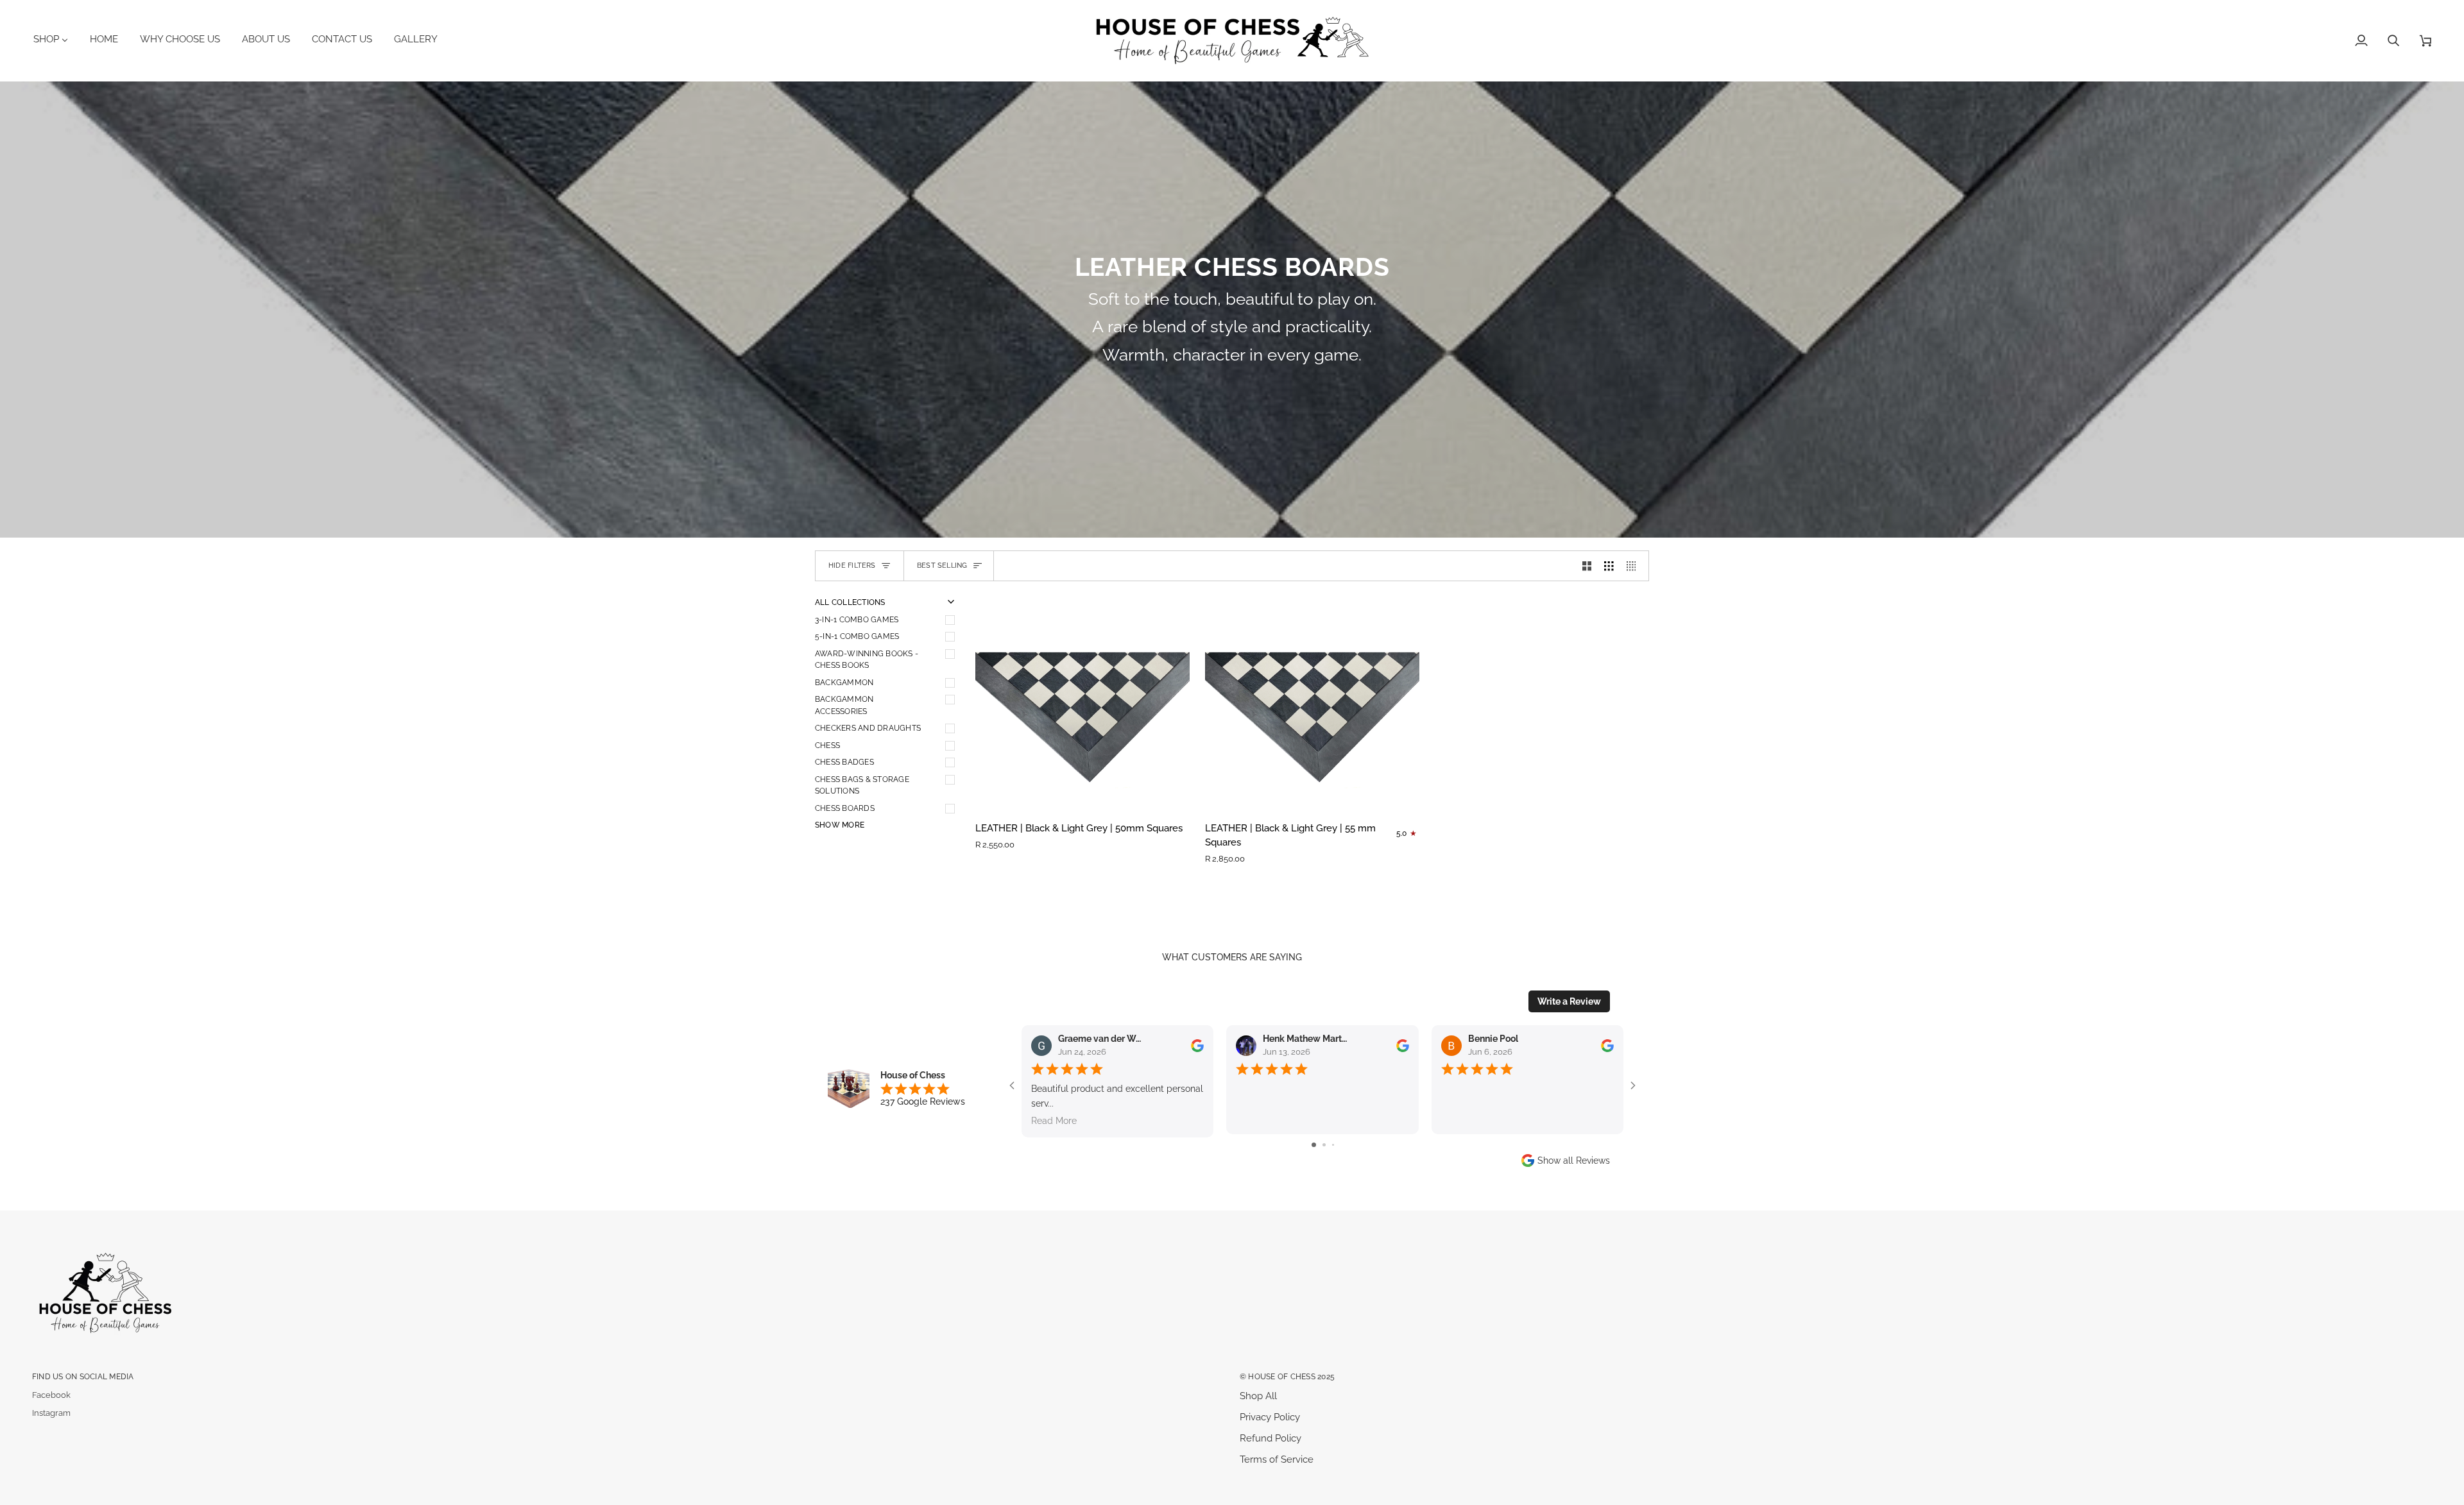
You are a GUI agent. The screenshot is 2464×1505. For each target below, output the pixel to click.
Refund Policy (1270, 1438)
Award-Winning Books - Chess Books (867, 659)
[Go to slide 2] (1324, 1145)
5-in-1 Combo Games (857, 636)
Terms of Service (1277, 1459)
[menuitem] (56, 39)
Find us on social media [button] (83, 1376)
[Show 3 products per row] (1609, 566)
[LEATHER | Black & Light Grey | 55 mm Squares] (1312, 704)
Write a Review (1569, 1001)
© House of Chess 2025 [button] (1287, 1376)
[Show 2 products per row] (1587, 566)
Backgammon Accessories (844, 705)
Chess (827, 745)
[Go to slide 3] (1333, 1145)
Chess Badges (844, 762)
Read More (1054, 1121)
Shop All (1258, 1396)
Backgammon (844, 682)
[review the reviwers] (1197, 1046)
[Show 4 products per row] (1635, 566)
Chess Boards (845, 808)
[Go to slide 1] (1314, 1145)
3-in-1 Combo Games (857, 619)
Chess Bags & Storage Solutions (862, 785)
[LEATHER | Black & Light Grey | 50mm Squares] (1082, 704)
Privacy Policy (1270, 1417)
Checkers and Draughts (868, 728)
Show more (840, 825)
